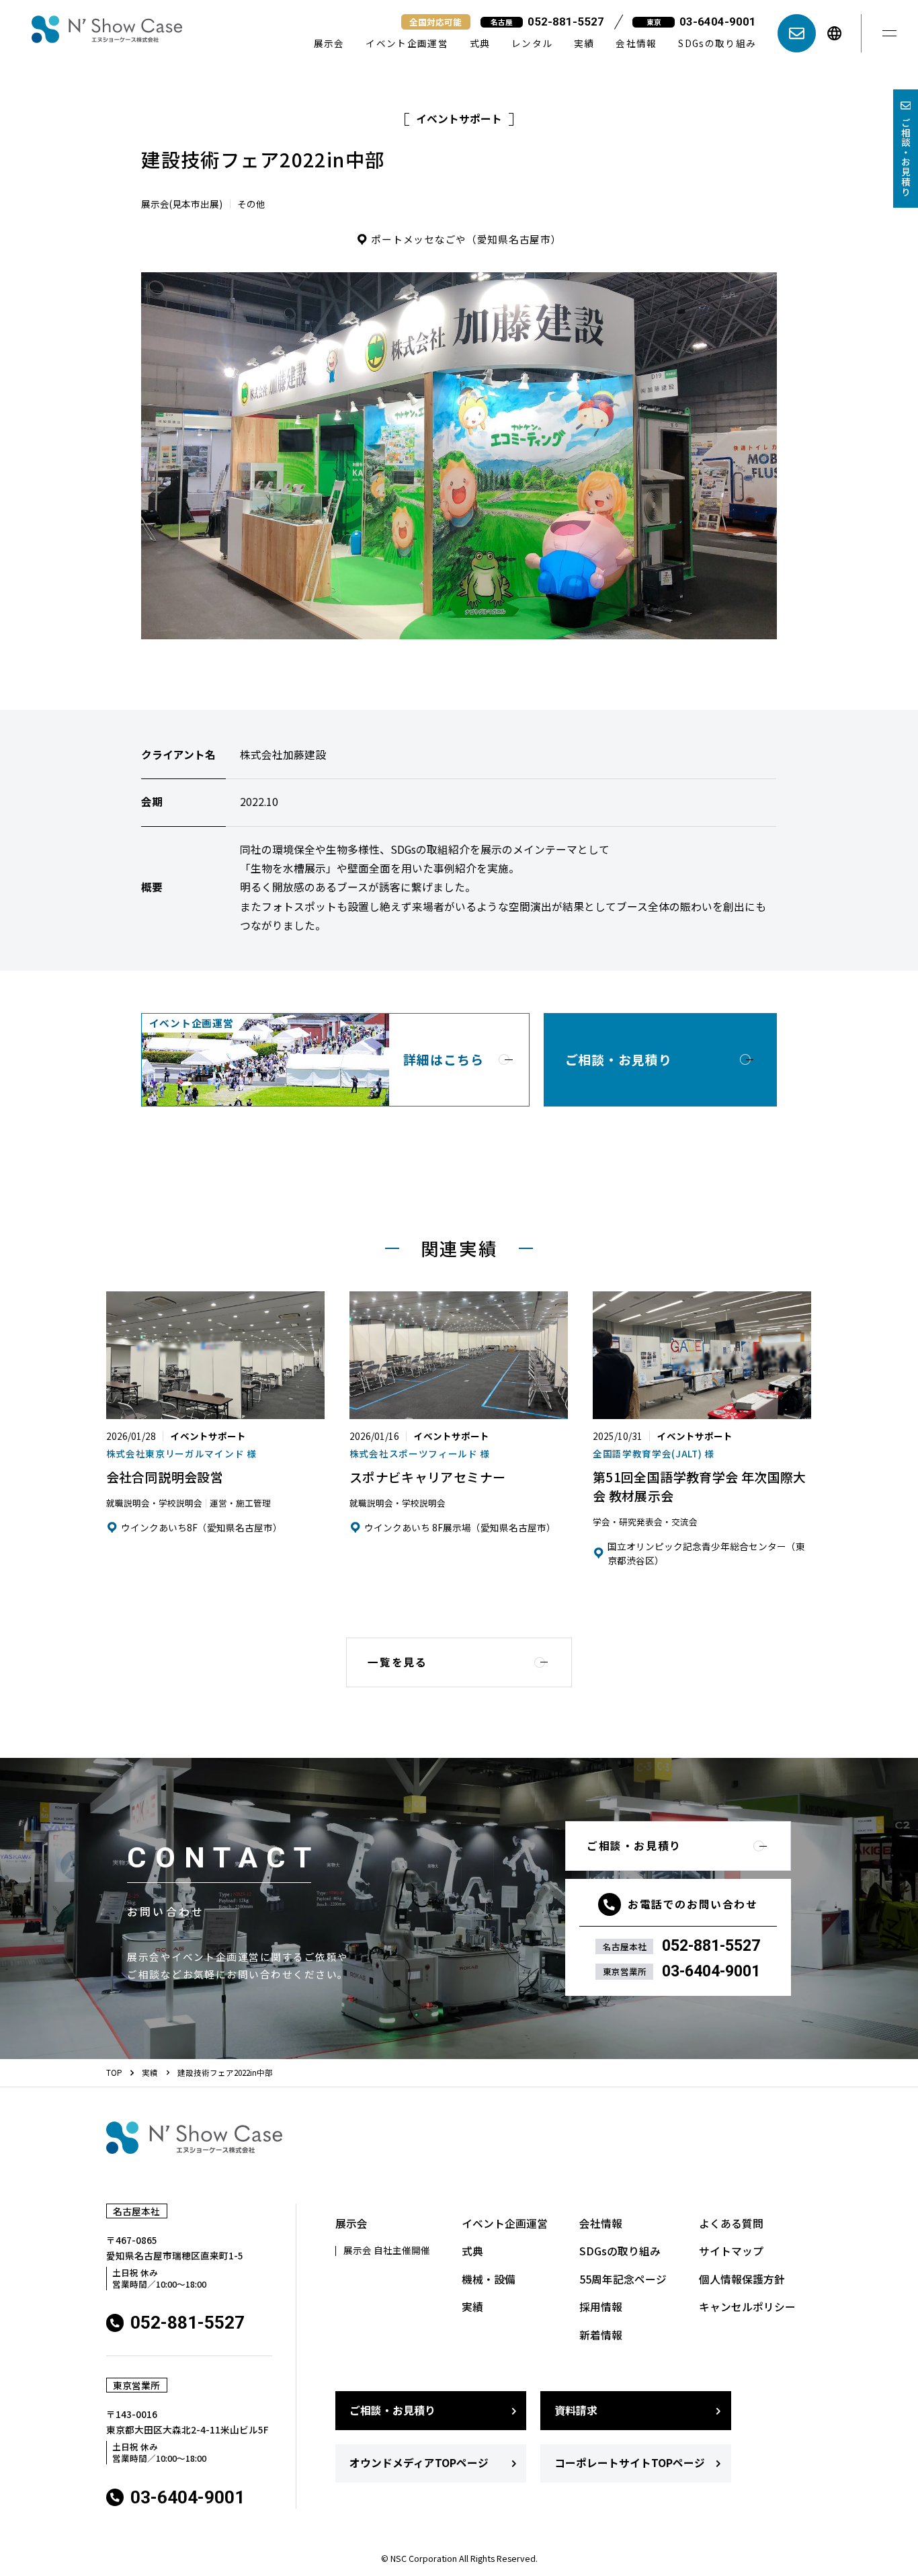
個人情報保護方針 (742, 2280)
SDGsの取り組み (717, 43)
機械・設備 (489, 2280)
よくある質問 (731, 2224)
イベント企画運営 (407, 43)
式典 (480, 43)
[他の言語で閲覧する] (834, 33)
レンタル (532, 43)
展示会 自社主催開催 (387, 2251)
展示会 (329, 43)
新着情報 (601, 2335)
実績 (584, 43)
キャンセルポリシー (747, 2307)
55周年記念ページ (623, 2280)
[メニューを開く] (890, 34)
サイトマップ (731, 2251)
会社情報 (636, 43)
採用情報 (601, 2307)
